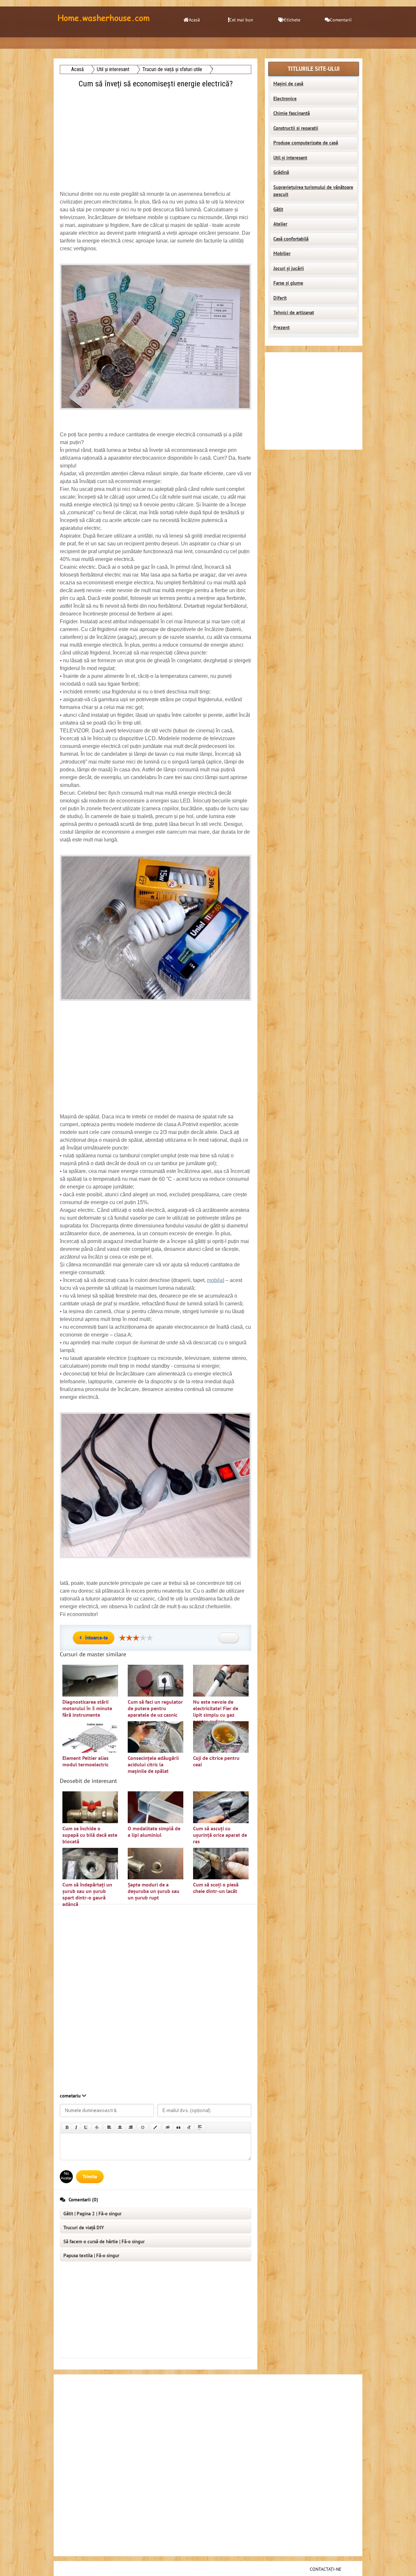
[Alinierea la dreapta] (131, 2127)
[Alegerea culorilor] (155, 2127)
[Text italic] (76, 2127)
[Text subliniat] (86, 2127)
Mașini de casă (288, 84)
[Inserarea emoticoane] (143, 2127)
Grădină (281, 172)
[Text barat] (97, 2127)
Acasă (194, 20)
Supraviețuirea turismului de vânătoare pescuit (313, 191)
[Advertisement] (156, 135)
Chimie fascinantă (292, 113)
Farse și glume (288, 283)
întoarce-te (97, 1638)
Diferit (280, 298)
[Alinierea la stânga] (109, 2127)
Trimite (90, 2177)
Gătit (278, 209)
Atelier (280, 224)
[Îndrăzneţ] (67, 2127)
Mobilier (282, 254)
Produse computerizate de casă (306, 143)
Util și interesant (290, 158)
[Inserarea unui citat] (178, 2127)
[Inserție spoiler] (200, 2127)
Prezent (281, 328)
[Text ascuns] (168, 2127)
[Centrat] (120, 2127)
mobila (215, 1280)
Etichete (292, 20)
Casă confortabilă (291, 239)
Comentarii (341, 20)
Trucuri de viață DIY (84, 2228)
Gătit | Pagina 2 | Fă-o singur (92, 2214)
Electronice (285, 99)
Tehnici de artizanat (294, 313)
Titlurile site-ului (314, 69)
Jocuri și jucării (289, 268)
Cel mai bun (241, 20)
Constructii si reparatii (296, 128)
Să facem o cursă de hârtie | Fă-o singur (104, 2242)
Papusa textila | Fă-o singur (91, 2256)
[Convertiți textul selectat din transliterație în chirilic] (189, 2127)
